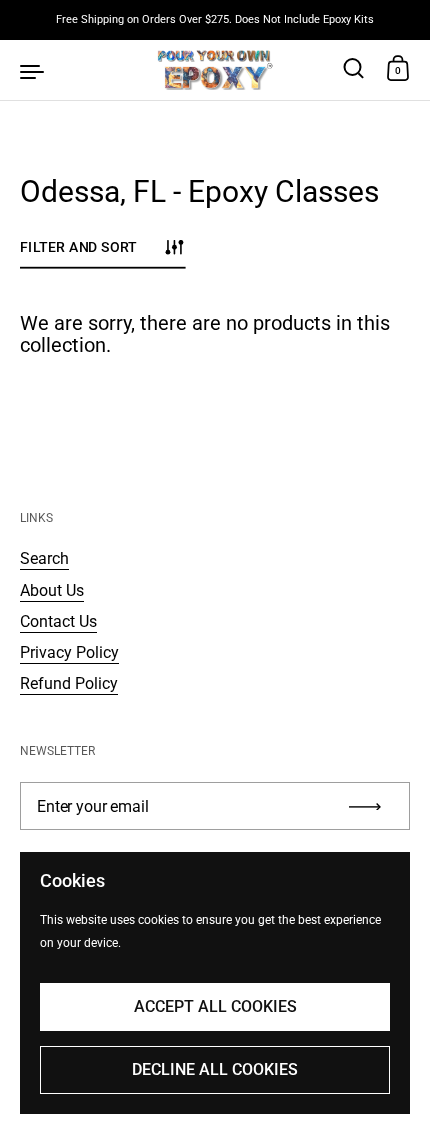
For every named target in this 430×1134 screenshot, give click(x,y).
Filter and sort (78, 246)
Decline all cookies (215, 1069)
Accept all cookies (215, 1006)
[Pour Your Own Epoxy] (215, 70)
